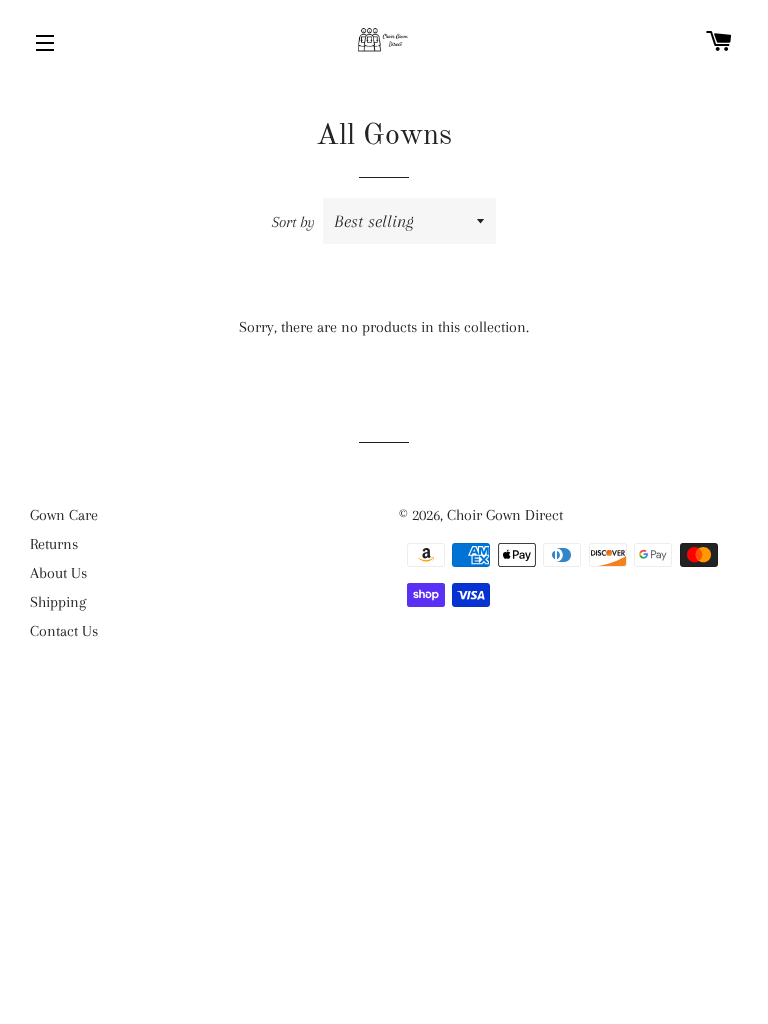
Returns (54, 544)
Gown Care (64, 515)
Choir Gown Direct (505, 515)
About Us (58, 573)
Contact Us (64, 631)
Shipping (58, 602)
